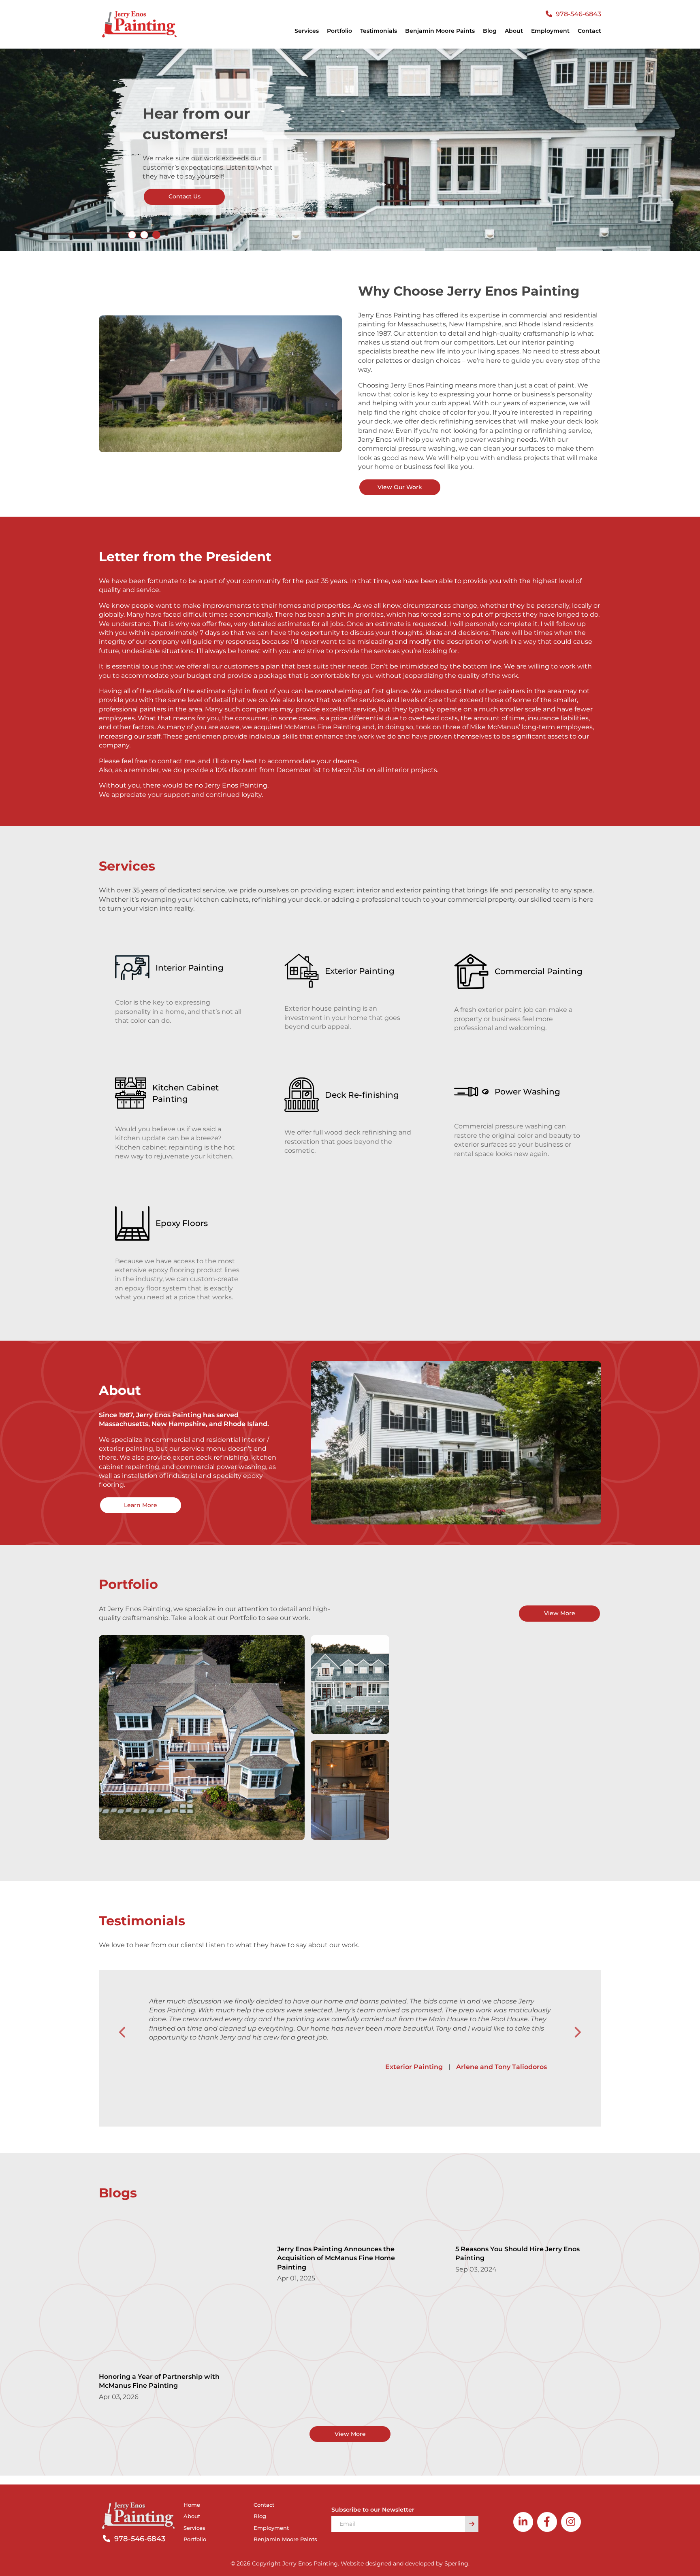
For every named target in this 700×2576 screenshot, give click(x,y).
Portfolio (339, 31)
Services (194, 2528)
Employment (550, 31)
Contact (589, 31)
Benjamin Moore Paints (440, 31)
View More (560, 1613)
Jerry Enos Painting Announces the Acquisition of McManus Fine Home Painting (336, 2258)
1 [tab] (132, 235)
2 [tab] (144, 235)
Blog (490, 31)
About (514, 31)
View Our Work (400, 487)
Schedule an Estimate (188, 196)
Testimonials (379, 31)
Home (192, 2505)
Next (577, 2033)
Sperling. (457, 2563)
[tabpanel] (350, 150)
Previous (123, 2033)
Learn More (141, 1505)
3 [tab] (156, 235)
